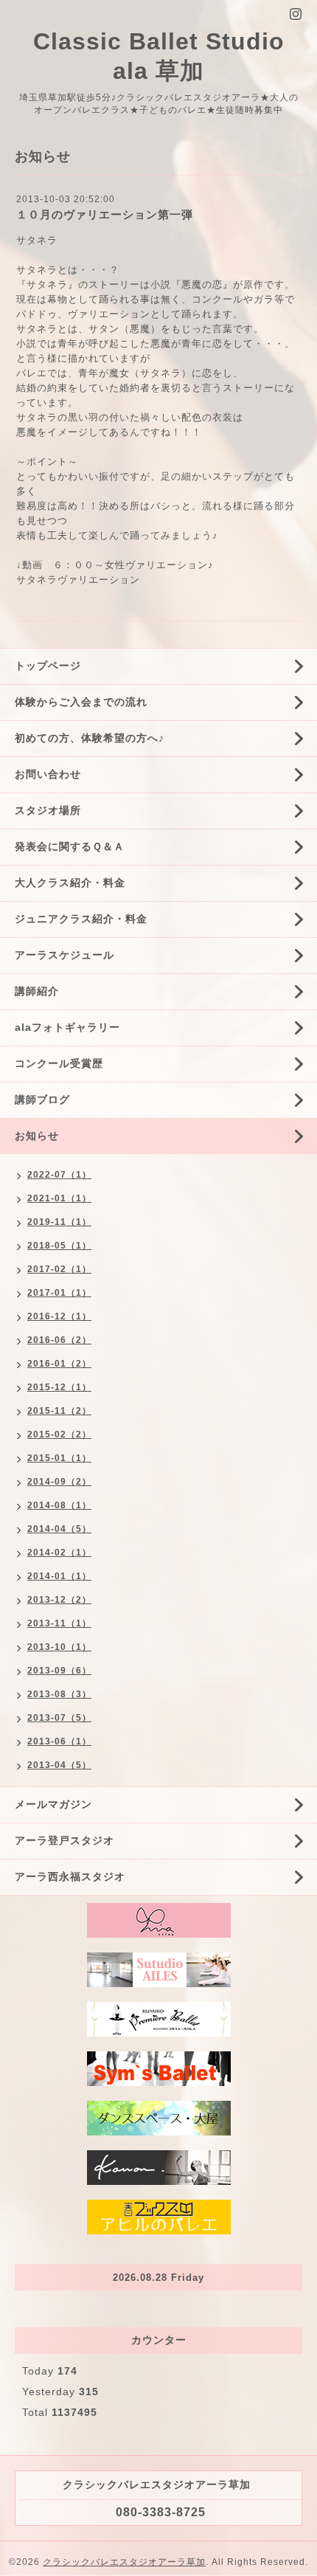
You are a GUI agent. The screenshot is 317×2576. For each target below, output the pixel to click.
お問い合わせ (48, 774)
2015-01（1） (59, 1458)
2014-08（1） (59, 1505)
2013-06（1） (59, 1741)
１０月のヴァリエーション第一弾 (105, 214)
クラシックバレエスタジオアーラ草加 (124, 2562)
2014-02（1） (59, 1553)
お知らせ (37, 1136)
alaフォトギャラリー (67, 1027)
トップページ (48, 666)
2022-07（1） (59, 1175)
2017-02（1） (59, 1269)
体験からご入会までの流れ (81, 702)
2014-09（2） (59, 1482)
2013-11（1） (59, 1623)
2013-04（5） (59, 1765)
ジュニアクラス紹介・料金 (81, 919)
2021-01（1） (59, 1198)
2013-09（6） (59, 1671)
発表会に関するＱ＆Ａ (70, 846)
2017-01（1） (59, 1293)
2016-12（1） (59, 1316)
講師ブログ (42, 1099)
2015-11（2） (59, 1411)
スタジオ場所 (48, 810)
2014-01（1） (59, 1576)
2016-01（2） (59, 1364)
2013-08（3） (59, 1694)
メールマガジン (53, 1804)
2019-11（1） (59, 1222)
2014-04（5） (59, 1529)
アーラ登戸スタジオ (65, 1840)
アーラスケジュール (65, 955)
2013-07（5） (59, 1718)
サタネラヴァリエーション (78, 580)
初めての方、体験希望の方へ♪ (90, 738)
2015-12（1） (59, 1387)
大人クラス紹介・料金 (70, 883)
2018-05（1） (59, 1246)
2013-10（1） (59, 1647)
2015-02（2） (59, 1434)
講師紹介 (37, 991)
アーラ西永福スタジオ (70, 1876)
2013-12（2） (59, 1600)
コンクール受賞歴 (59, 1063)
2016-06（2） (59, 1340)
